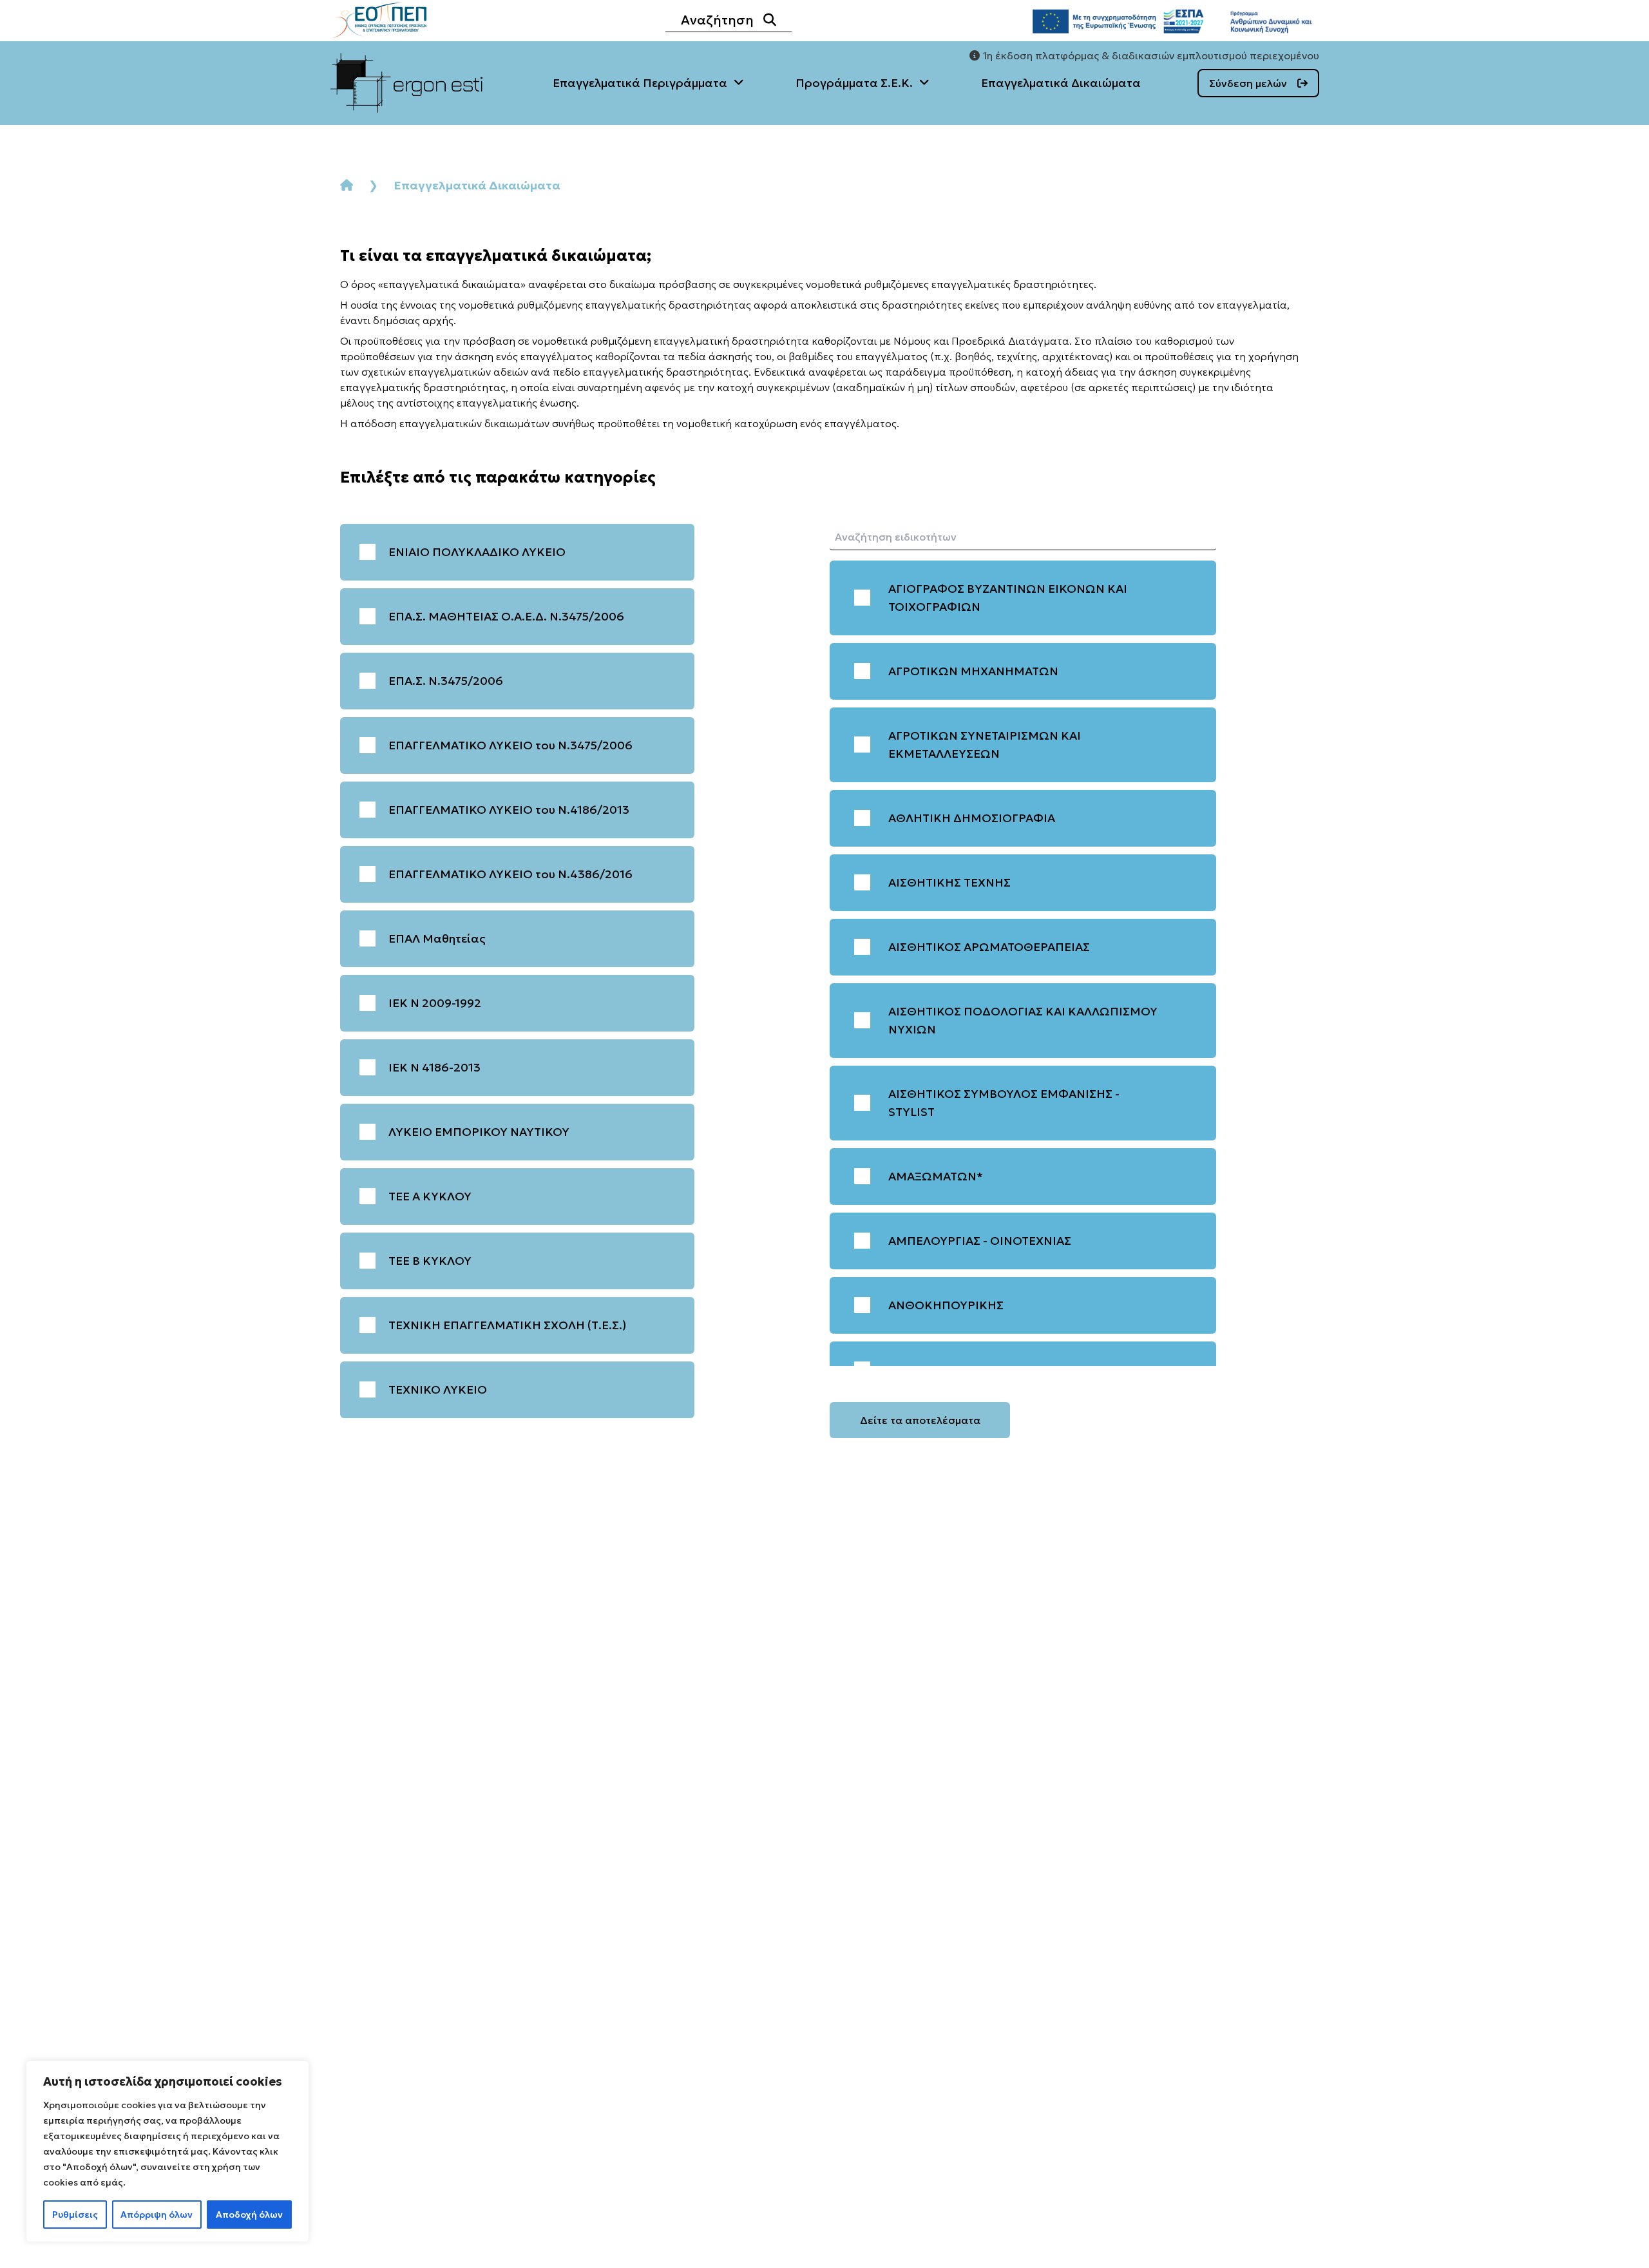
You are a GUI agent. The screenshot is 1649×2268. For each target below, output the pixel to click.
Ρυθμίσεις (75, 2215)
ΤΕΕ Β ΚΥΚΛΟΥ (430, 1261)
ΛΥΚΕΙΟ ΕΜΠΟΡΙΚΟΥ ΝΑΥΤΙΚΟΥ (479, 1132)
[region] (167, 2151)
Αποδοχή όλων (249, 2215)
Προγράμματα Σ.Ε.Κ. (854, 83)
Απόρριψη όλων (157, 2215)
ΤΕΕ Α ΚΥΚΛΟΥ (430, 1196)
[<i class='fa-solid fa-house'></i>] (347, 185)
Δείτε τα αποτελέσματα (920, 1420)
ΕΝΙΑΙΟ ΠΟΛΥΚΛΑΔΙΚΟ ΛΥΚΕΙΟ (477, 552)
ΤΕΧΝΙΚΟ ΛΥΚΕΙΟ (438, 1389)
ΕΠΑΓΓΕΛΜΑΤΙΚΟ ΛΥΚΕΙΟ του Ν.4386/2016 (510, 874)
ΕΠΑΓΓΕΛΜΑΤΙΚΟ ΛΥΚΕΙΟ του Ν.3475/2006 (510, 745)
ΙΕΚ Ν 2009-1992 (435, 1003)
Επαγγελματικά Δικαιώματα (1061, 83)
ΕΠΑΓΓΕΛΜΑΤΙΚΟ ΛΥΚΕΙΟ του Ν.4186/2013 (509, 810)
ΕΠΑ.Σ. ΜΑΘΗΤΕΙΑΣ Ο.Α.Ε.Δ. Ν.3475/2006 (506, 616)
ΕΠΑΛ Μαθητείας (437, 938)
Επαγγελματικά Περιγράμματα (640, 83)
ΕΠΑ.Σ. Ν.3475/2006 (446, 681)
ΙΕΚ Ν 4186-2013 (434, 1067)
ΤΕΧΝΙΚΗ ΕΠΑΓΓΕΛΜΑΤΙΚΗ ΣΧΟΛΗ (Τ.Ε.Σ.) (507, 1325)
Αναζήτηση (717, 20)
